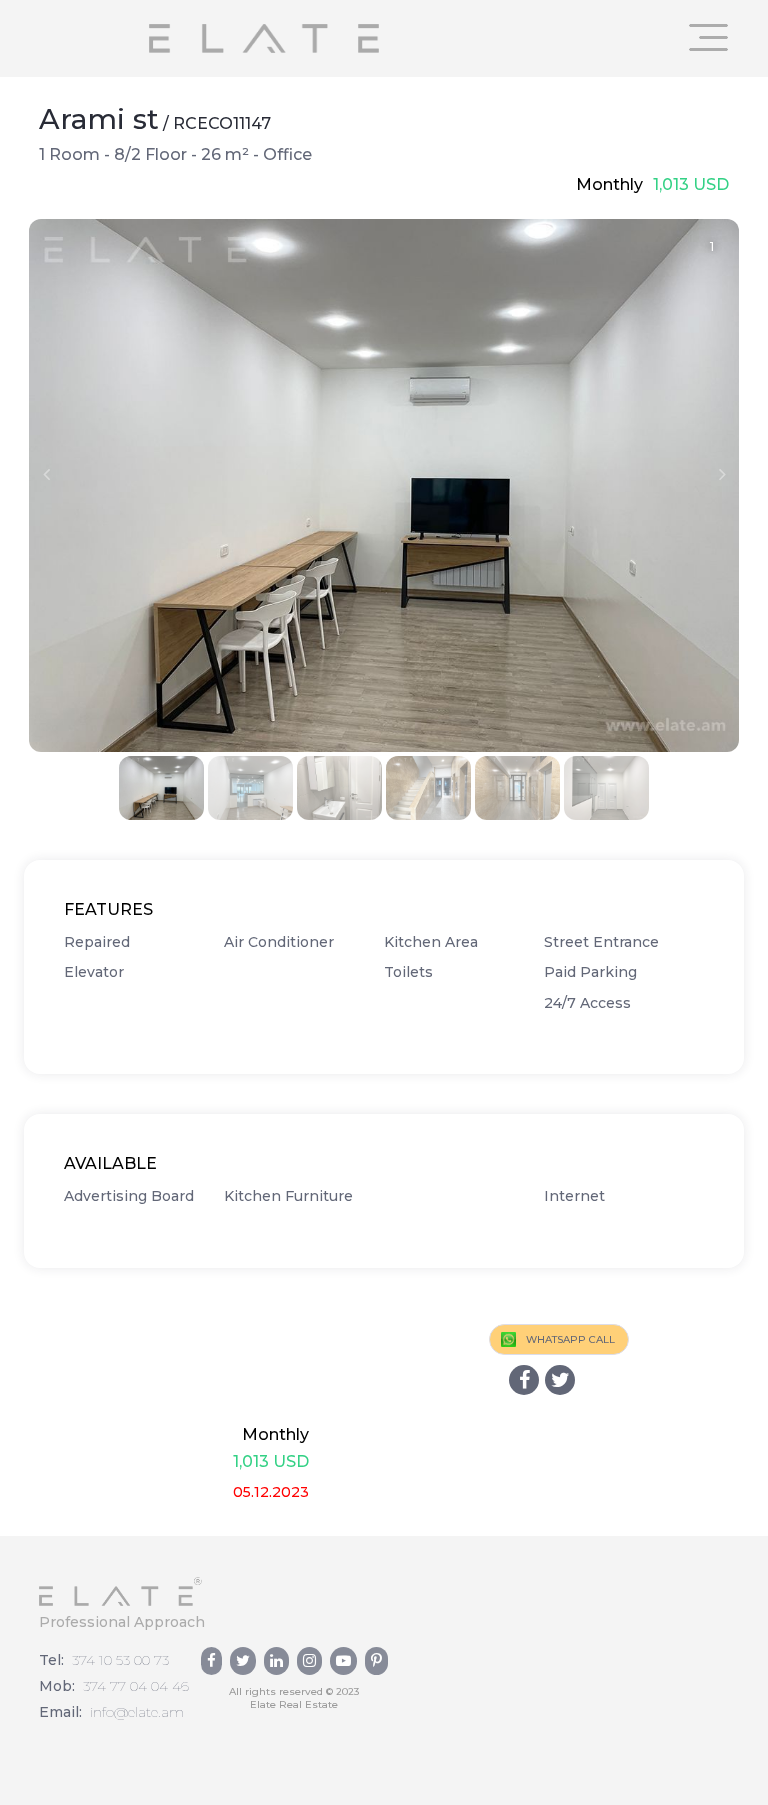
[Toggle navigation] (709, 37)
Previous (46, 474)
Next (722, 474)
